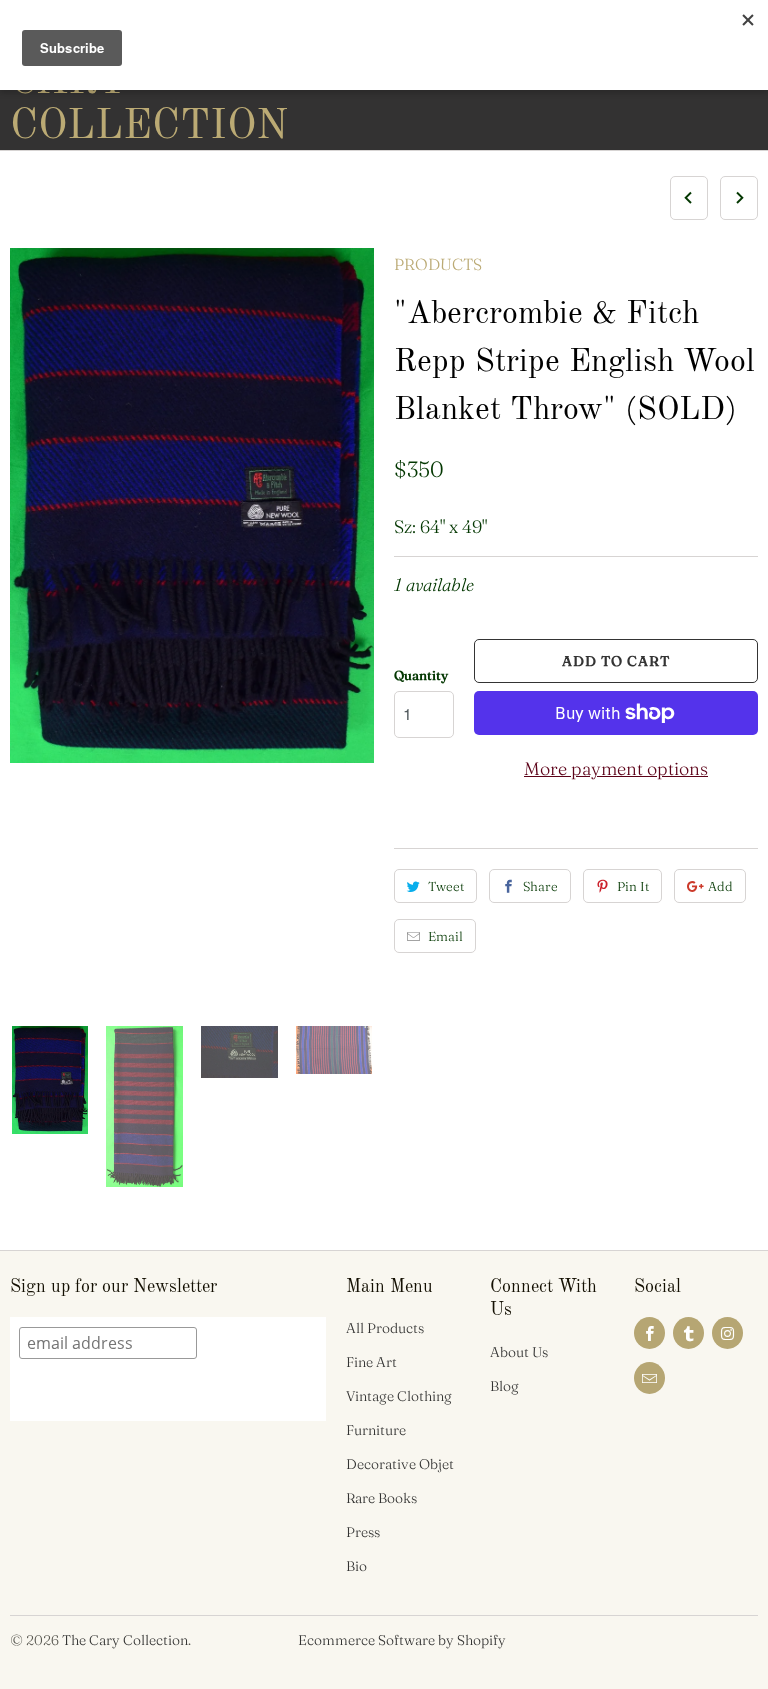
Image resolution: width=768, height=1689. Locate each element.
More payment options (616, 768)
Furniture (376, 1430)
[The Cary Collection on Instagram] (727, 1333)
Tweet (446, 886)
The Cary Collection (125, 1640)
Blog (504, 1386)
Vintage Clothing (399, 1396)
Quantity (421, 675)
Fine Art (371, 1362)
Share (540, 886)
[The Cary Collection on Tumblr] (688, 1333)
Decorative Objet (400, 1464)
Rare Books (381, 1498)
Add (720, 886)
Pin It (633, 886)
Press (363, 1532)
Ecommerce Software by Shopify (402, 1640)
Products (438, 264)
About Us (519, 1352)
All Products (385, 1328)
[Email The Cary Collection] (649, 1378)
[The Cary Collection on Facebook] (649, 1333)
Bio (356, 1566)
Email (445, 936)
